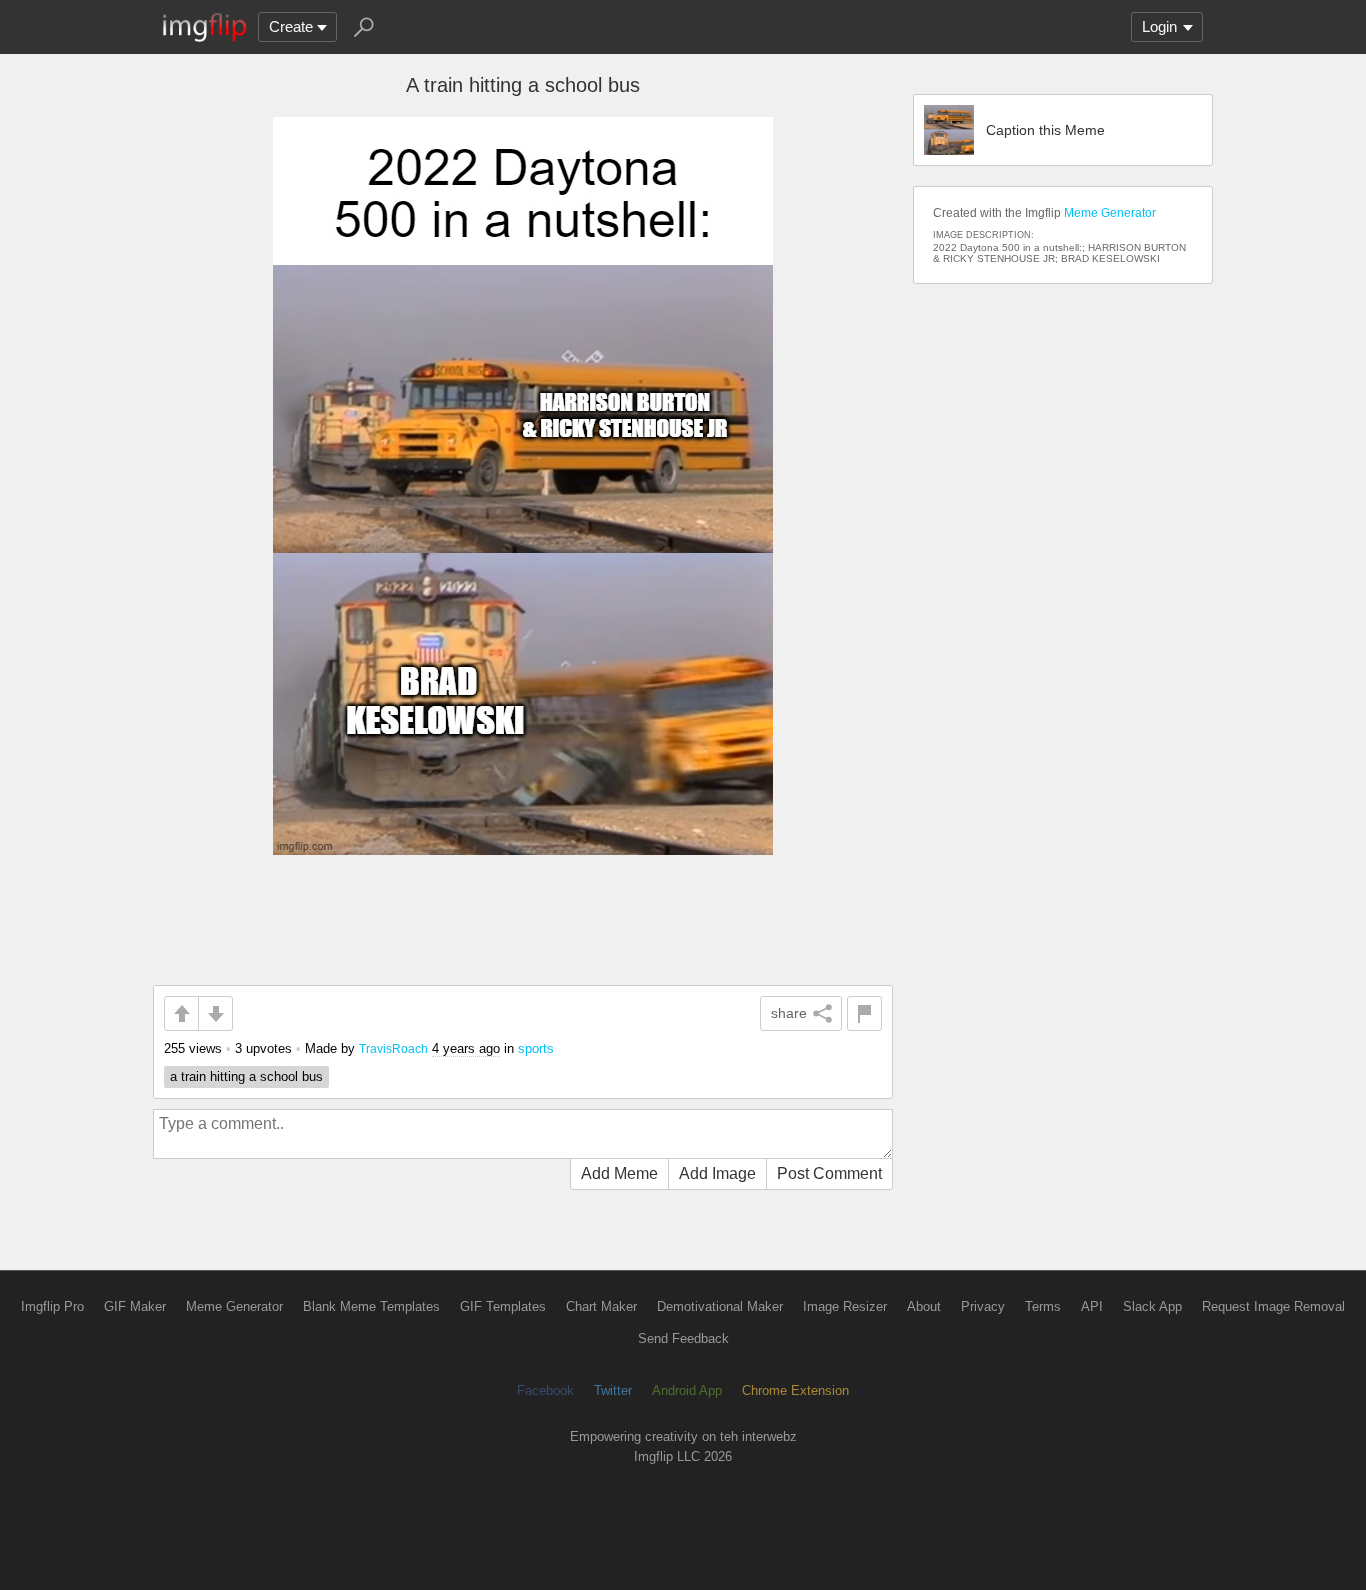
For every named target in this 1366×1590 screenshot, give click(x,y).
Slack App (1152, 1306)
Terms (1043, 1306)
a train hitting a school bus (246, 1076)
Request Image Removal (1273, 1306)
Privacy (983, 1306)
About (924, 1306)
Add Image (717, 1173)
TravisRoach (393, 1048)
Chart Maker (601, 1306)
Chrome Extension (795, 1390)
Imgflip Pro (52, 1306)
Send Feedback (683, 1338)
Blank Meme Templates (371, 1306)
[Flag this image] (864, 1013)
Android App (687, 1390)
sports (536, 1048)
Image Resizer (845, 1306)
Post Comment (829, 1173)
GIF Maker (135, 1306)
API (1092, 1306)
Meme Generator (1110, 213)
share (789, 1013)
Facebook (545, 1390)
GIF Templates (503, 1306)
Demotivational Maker (720, 1306)
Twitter (613, 1390)
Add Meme (619, 1173)
